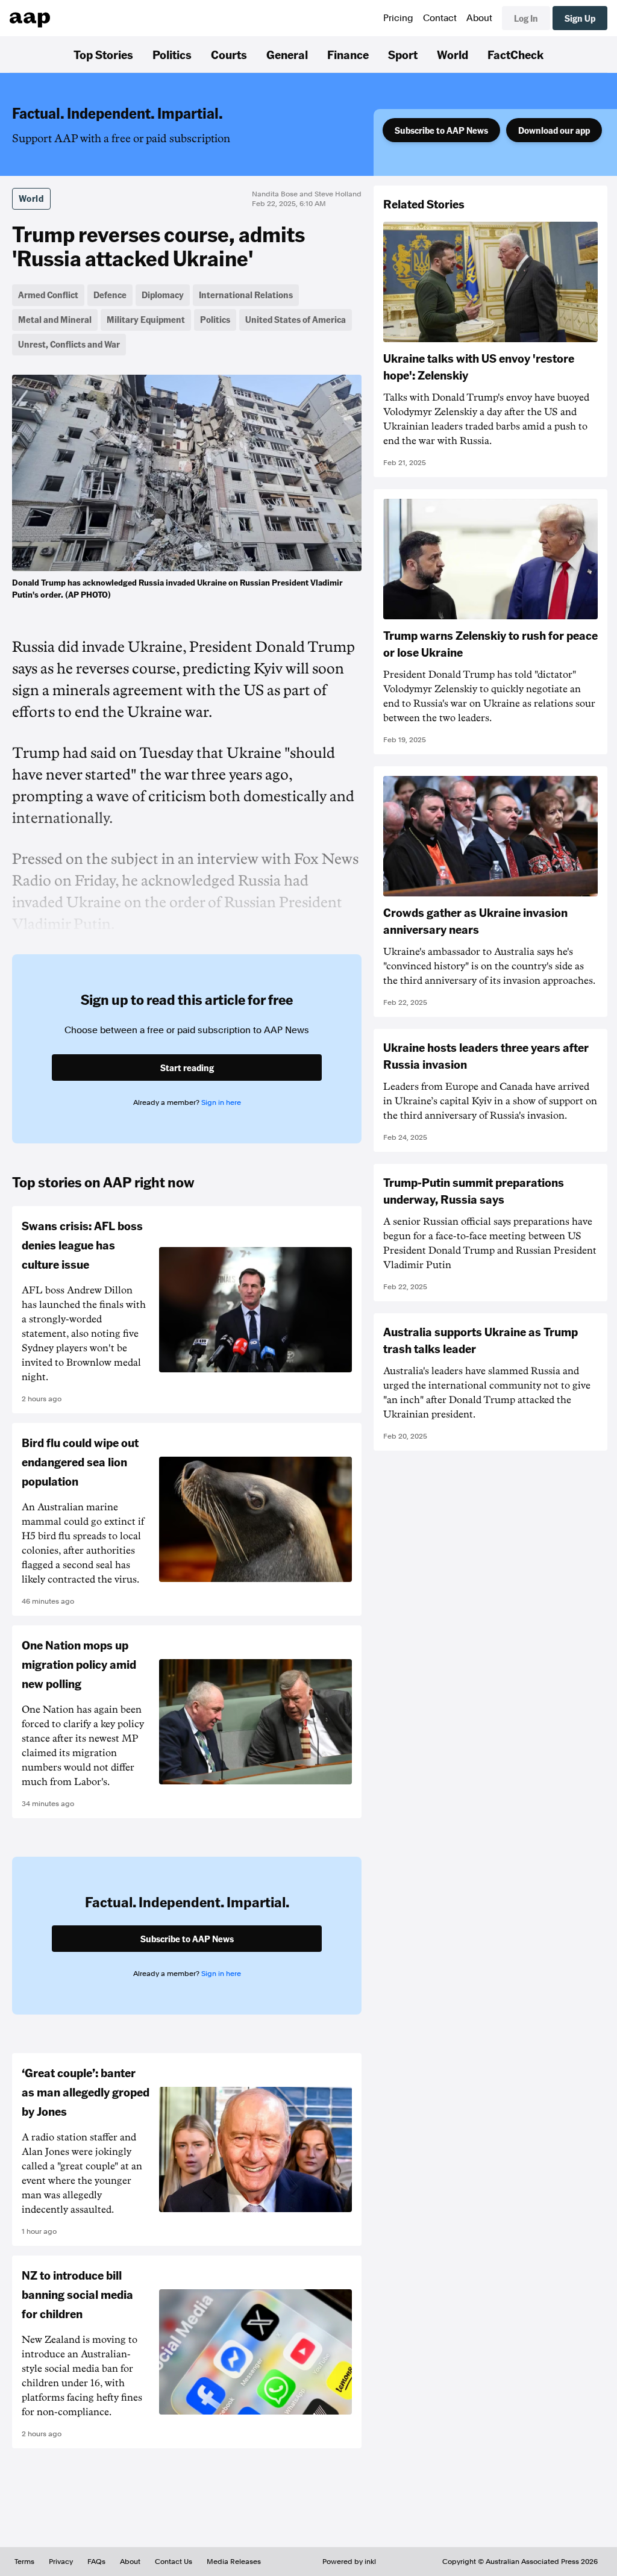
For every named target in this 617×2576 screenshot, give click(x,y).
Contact (440, 18)
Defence (110, 295)
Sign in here (221, 1102)
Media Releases (234, 2562)
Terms (24, 2562)
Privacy (61, 2562)
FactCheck (515, 54)
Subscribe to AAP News (441, 130)
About (479, 18)
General (287, 54)
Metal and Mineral (55, 319)
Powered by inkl (349, 2562)
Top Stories (103, 54)
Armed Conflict (48, 295)
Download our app (554, 130)
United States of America (296, 319)
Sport (403, 54)
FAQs (96, 2562)
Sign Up (580, 18)
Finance (348, 54)
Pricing (398, 18)
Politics (172, 54)
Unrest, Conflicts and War (69, 344)
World (453, 54)
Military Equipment (146, 319)
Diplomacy (163, 295)
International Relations (246, 295)
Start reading (187, 1068)
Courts (229, 54)
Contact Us (174, 2562)
